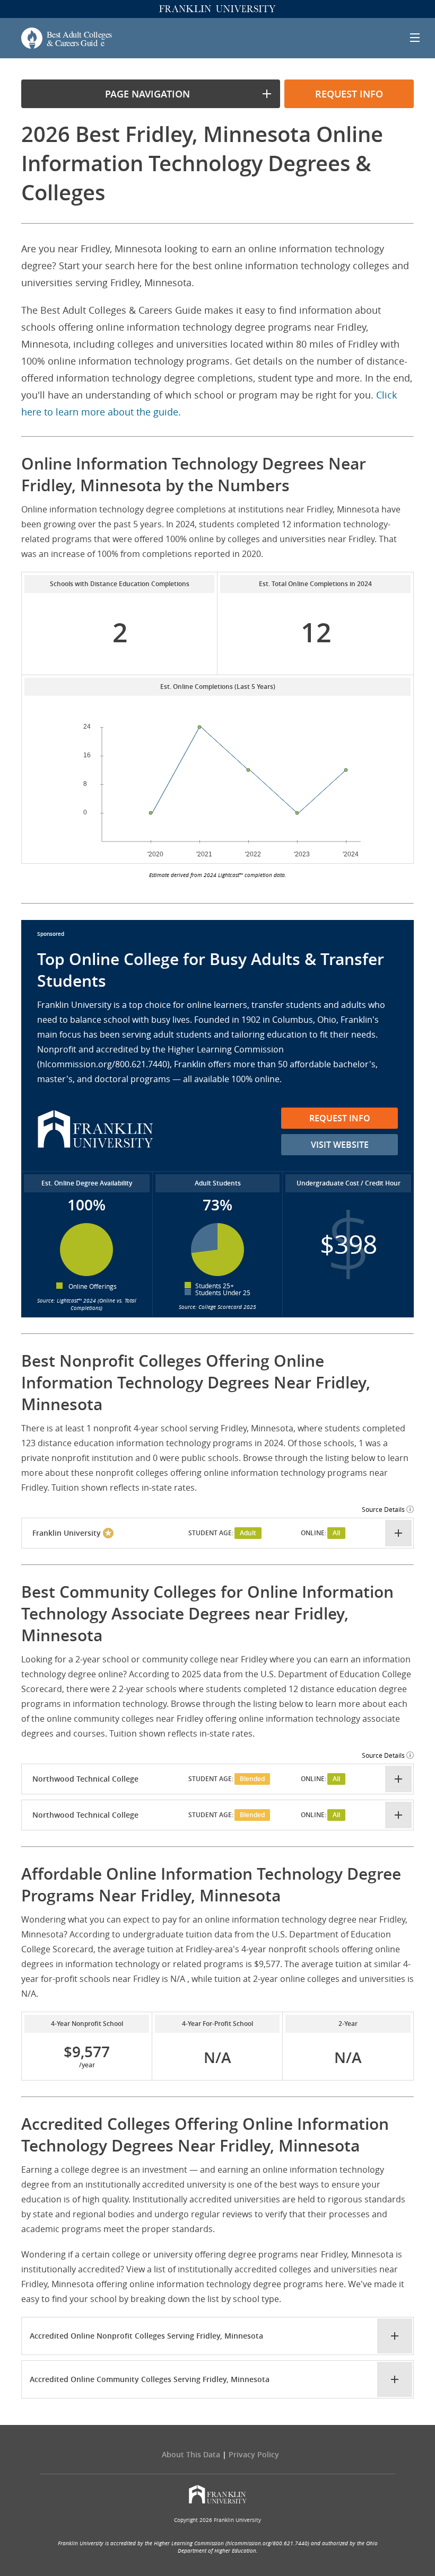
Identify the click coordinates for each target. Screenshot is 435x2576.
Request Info (340, 1118)
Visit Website (340, 1145)
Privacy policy (254, 2454)
